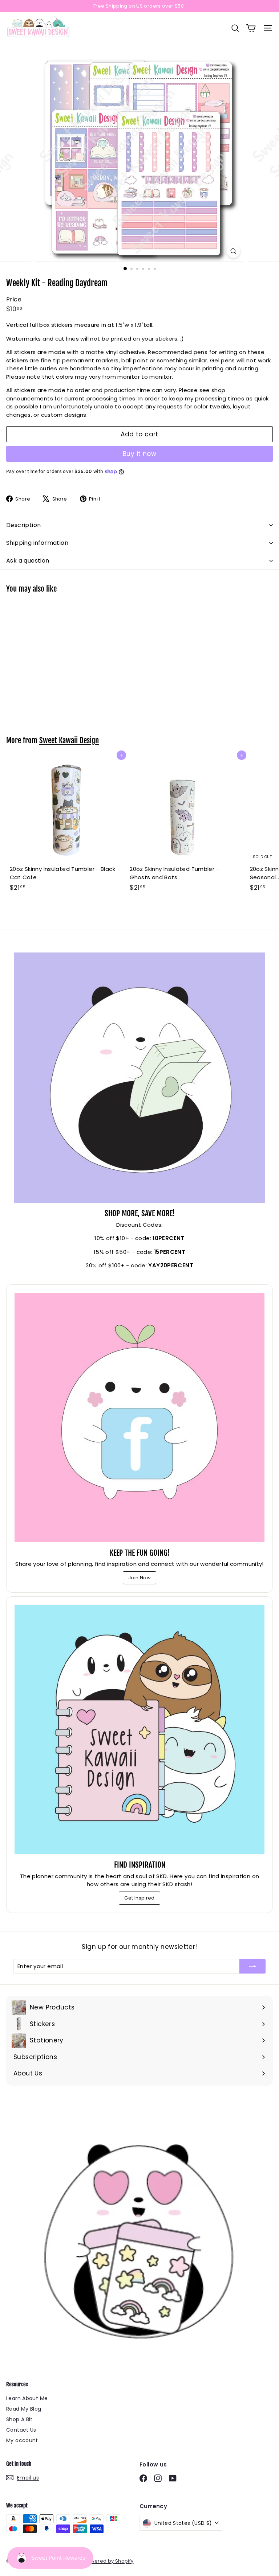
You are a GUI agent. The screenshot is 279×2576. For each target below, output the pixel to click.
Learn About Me (27, 2398)
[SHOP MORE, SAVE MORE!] (139, 1078)
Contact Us (21, 2430)
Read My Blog (24, 2409)
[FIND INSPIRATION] (139, 1729)
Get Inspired (139, 1898)
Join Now (139, 1578)
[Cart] (251, 28)
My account (22, 2440)
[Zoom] (233, 251)
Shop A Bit (19, 2419)
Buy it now (139, 454)
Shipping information (37, 543)
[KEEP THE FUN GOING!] (139, 1417)
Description (23, 525)
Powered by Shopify (109, 2561)
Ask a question (28, 561)
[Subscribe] (252, 1966)
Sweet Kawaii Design (69, 740)
